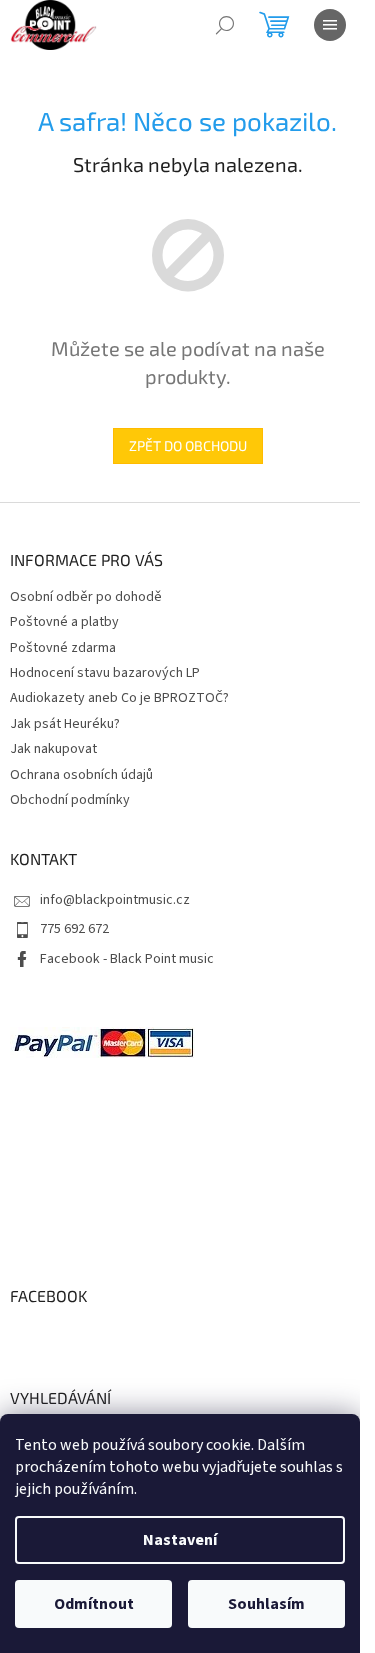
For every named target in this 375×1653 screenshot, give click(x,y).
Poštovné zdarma (63, 648)
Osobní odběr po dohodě (86, 597)
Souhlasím (266, 1604)
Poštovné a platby (64, 622)
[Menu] (330, 25)
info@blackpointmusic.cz (115, 900)
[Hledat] (225, 25)
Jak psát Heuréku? (65, 724)
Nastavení (180, 1540)
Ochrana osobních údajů (81, 775)
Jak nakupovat (53, 749)
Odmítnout (94, 1604)
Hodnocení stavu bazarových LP (105, 673)
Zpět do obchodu (188, 445)
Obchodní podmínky (70, 800)
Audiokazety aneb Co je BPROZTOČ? (119, 698)
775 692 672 (74, 929)
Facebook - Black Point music (127, 959)
